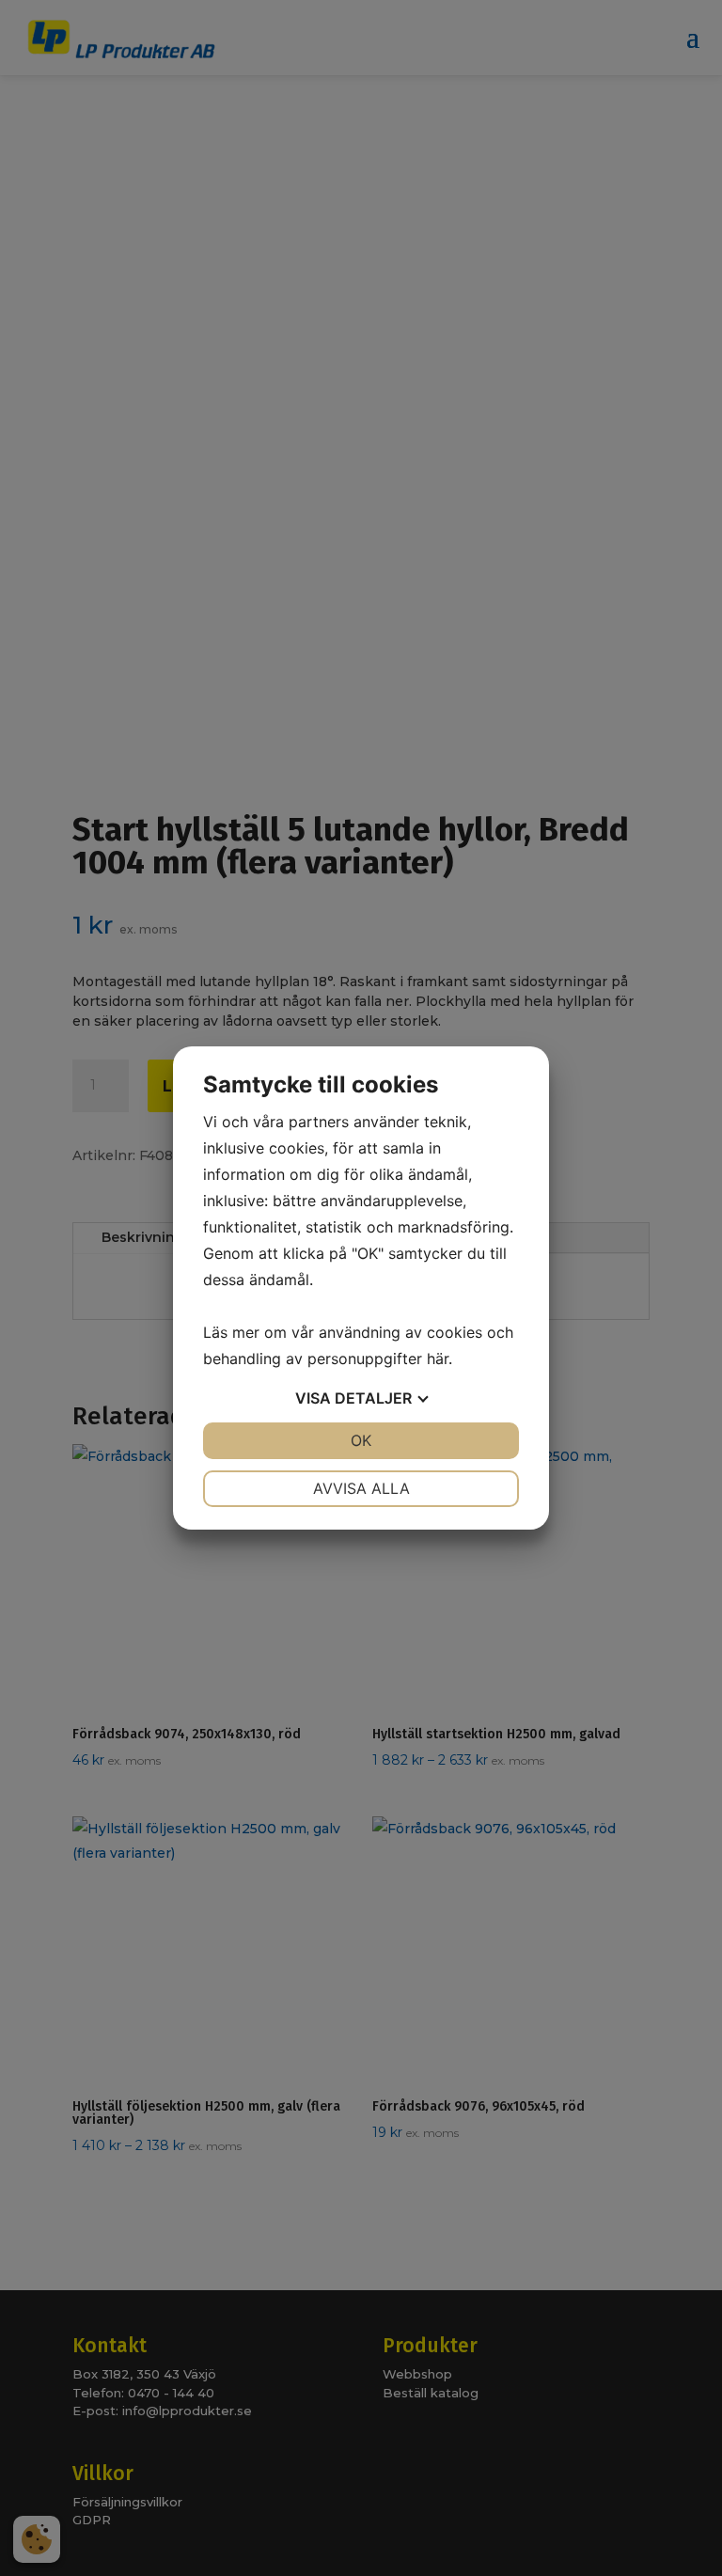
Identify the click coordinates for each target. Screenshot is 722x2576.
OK (361, 1440)
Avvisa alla (361, 1488)
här (438, 1359)
